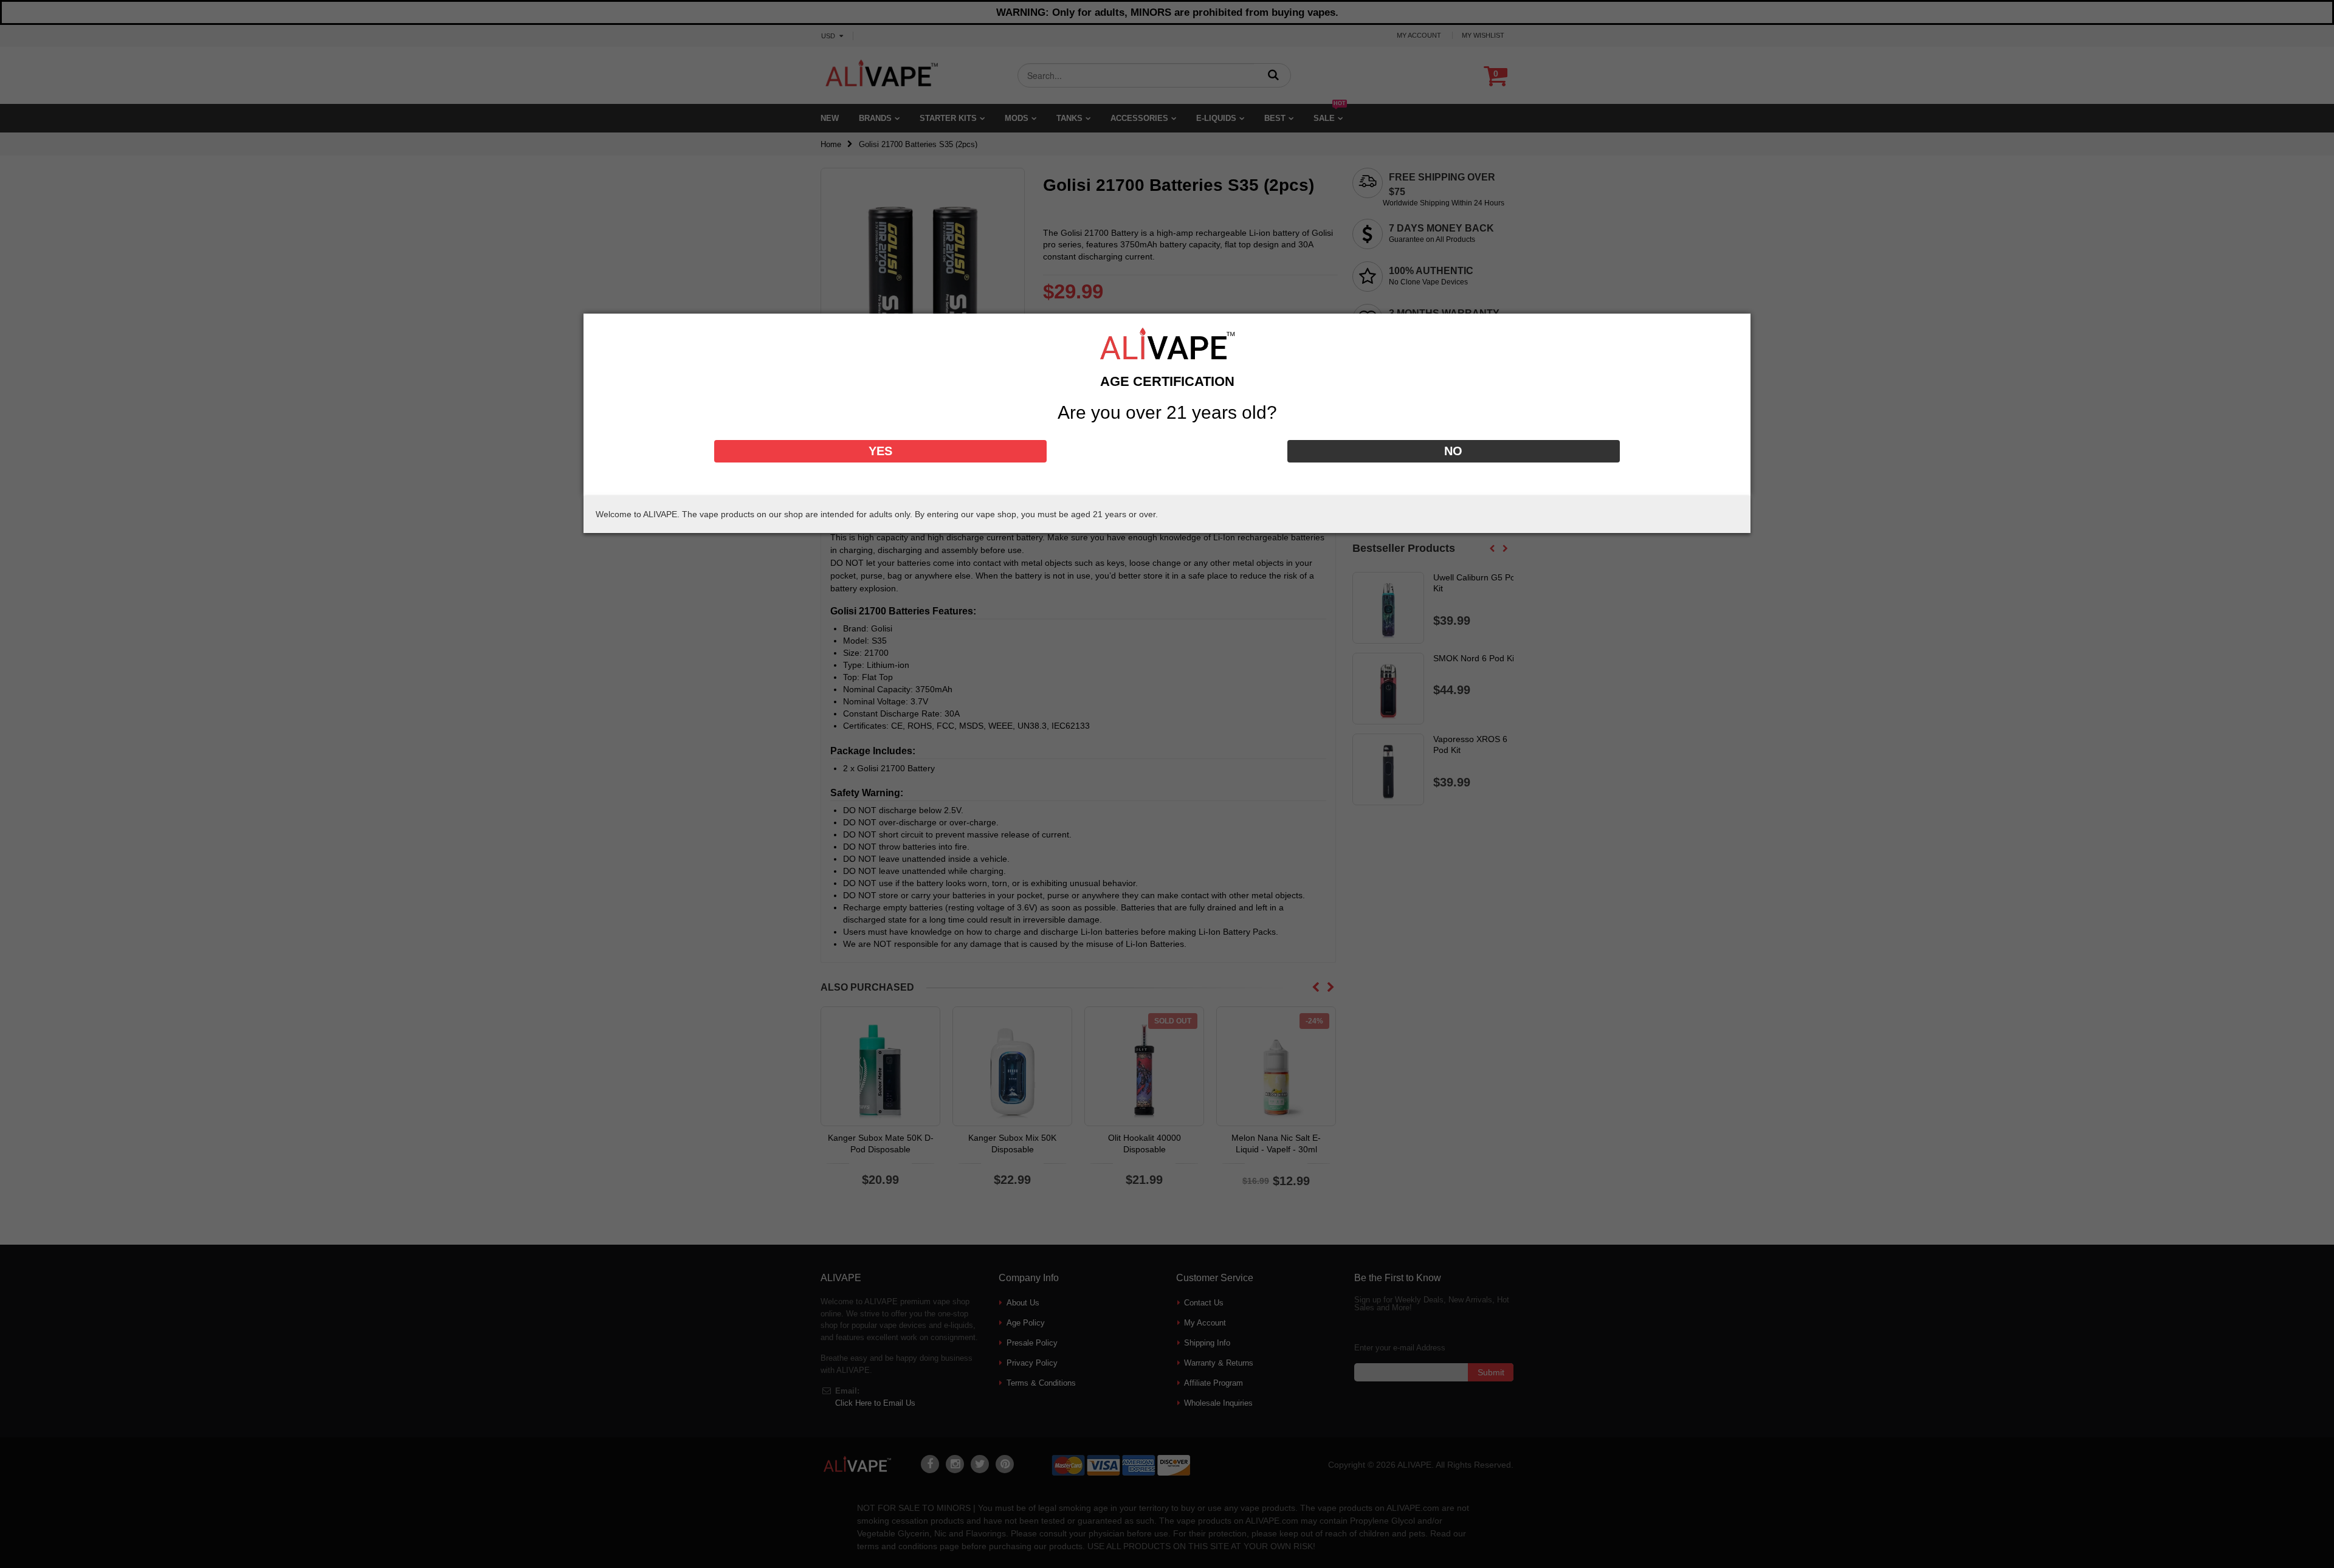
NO (1453, 451)
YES (880, 451)
